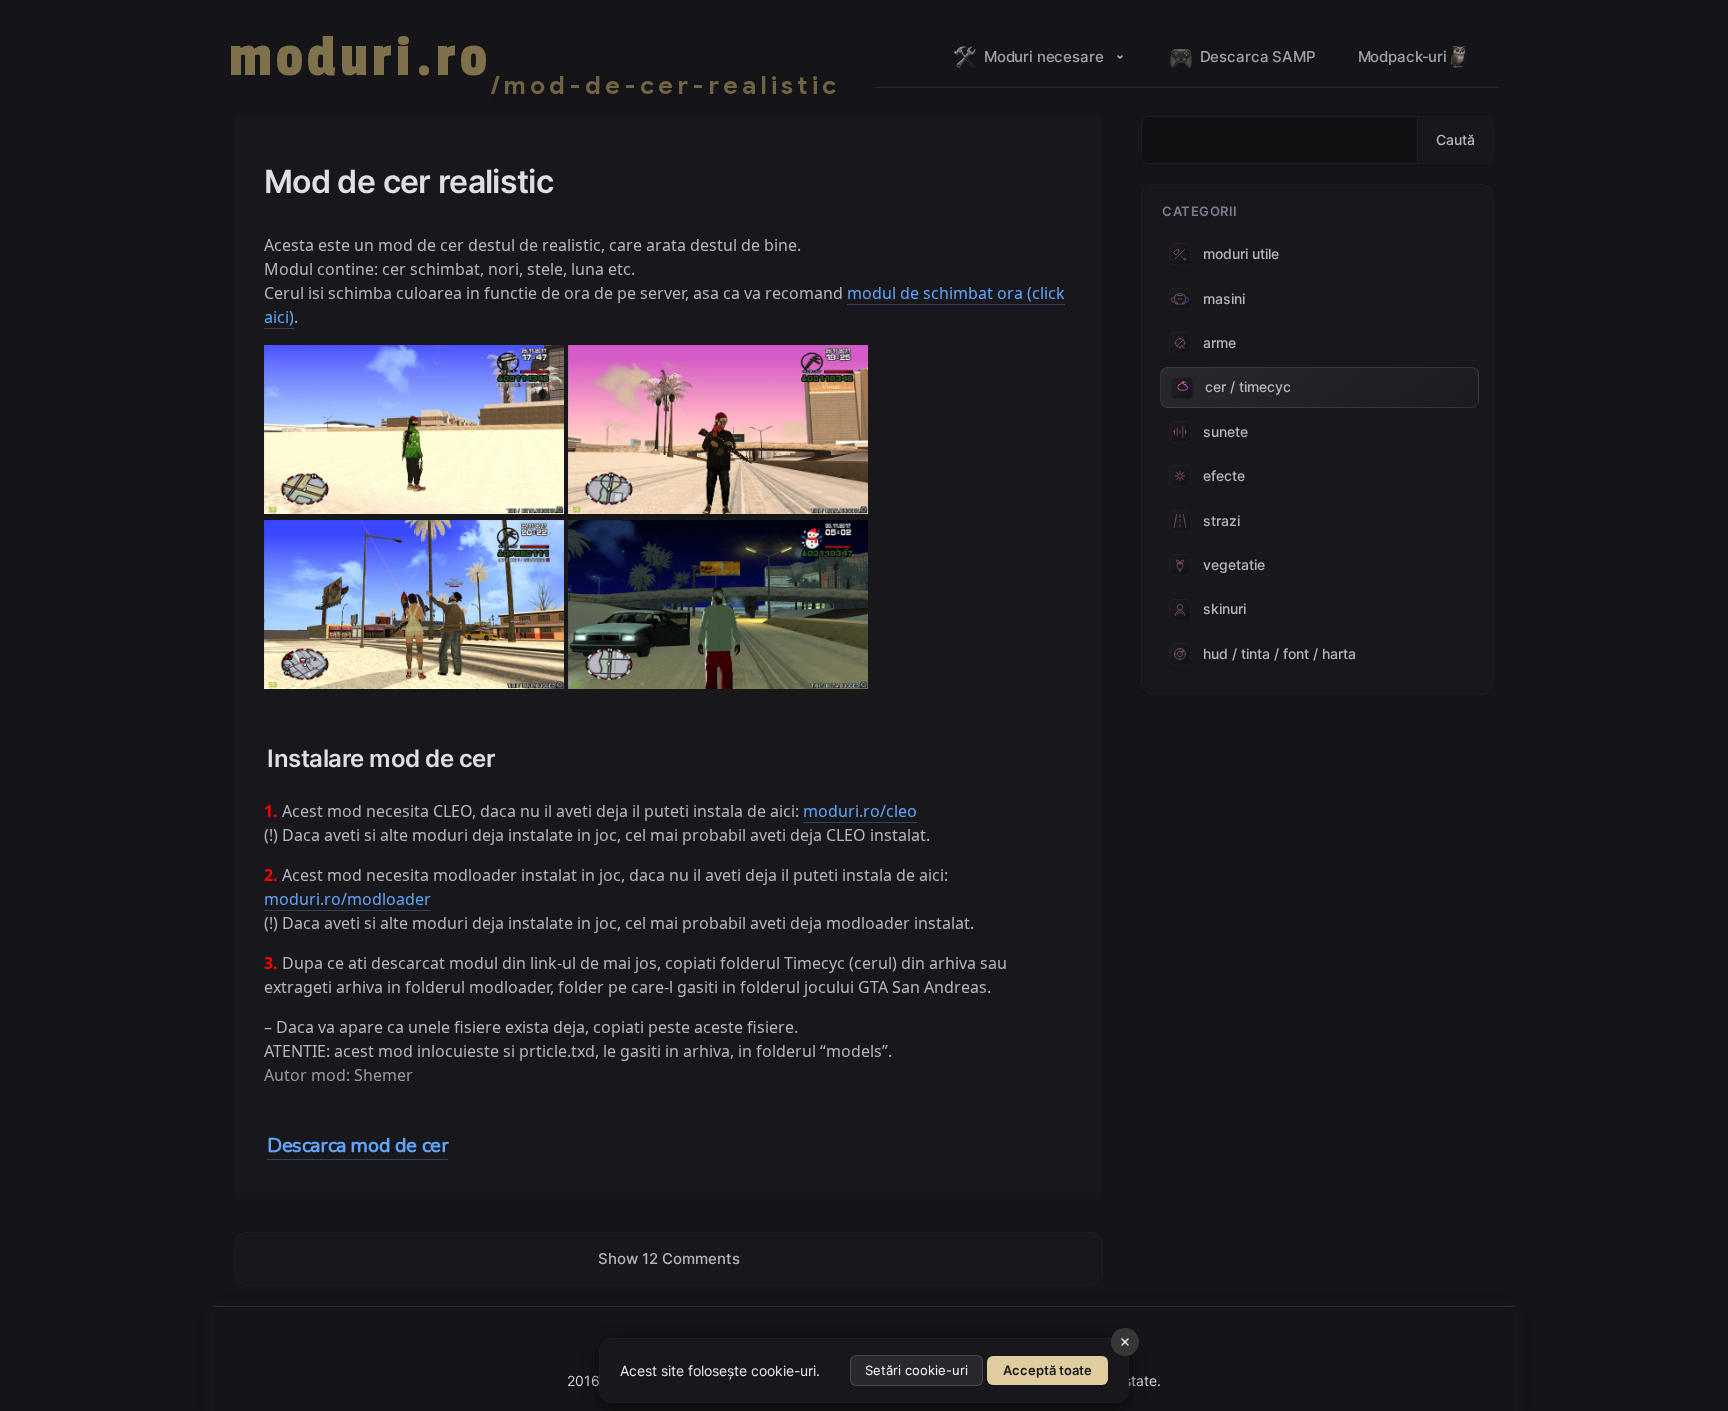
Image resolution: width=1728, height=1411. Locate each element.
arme (1219, 342)
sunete (1225, 431)
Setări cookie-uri (916, 1370)
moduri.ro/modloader (347, 899)
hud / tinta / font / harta (1279, 653)
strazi (1221, 520)
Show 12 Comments (669, 1258)
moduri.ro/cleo (860, 811)
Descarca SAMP (1258, 56)
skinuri (1224, 608)
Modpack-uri (1402, 56)
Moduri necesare (1044, 56)
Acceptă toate (1047, 1370)
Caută (1455, 139)
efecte (1224, 475)
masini (1224, 298)
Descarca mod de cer (357, 1145)
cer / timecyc (1248, 386)
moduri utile (1241, 253)
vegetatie (1234, 564)
